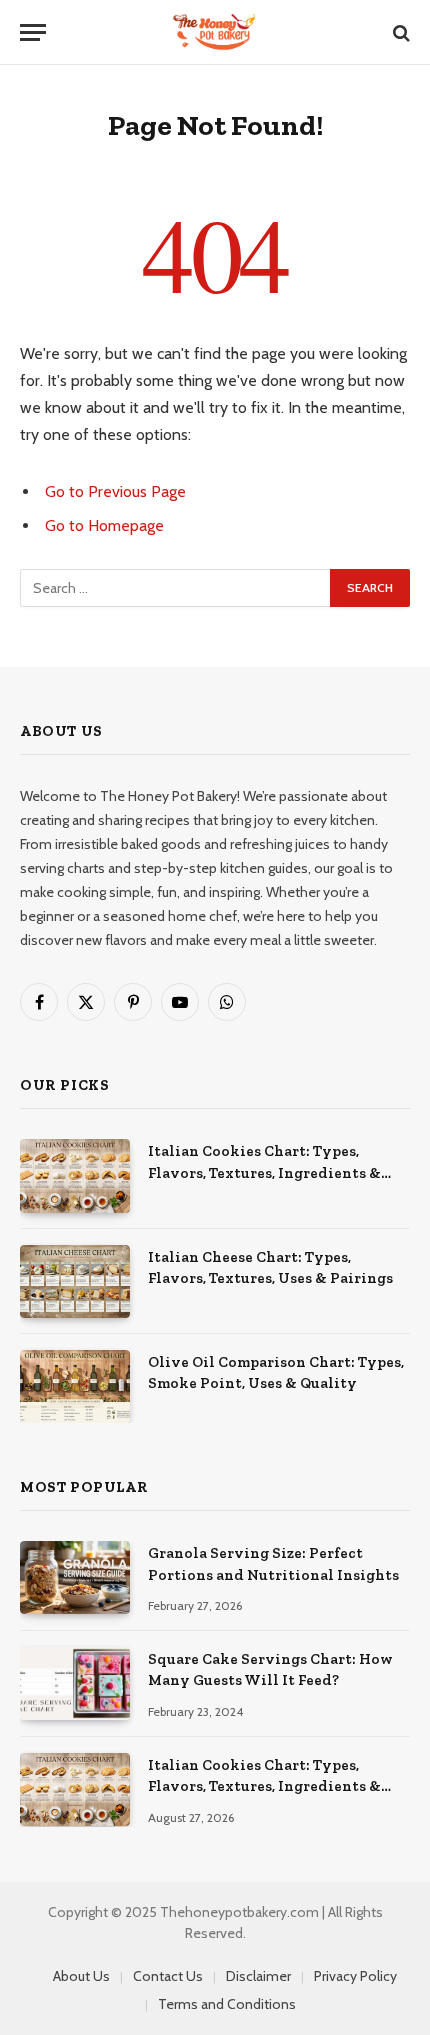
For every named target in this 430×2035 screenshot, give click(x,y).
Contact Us (168, 1976)
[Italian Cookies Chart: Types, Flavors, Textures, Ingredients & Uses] (75, 1175)
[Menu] (33, 32)
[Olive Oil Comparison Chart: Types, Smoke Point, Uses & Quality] (75, 1386)
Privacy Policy (355, 1976)
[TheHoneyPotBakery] (214, 32)
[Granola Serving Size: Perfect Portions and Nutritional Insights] (75, 1577)
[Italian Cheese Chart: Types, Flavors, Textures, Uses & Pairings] (75, 1281)
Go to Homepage (104, 525)
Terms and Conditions (227, 2004)
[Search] (399, 32)
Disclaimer (258, 1976)
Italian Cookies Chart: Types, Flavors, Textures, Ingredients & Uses (264, 1172)
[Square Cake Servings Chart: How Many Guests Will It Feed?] (75, 1683)
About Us (81, 1976)
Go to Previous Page (115, 491)
